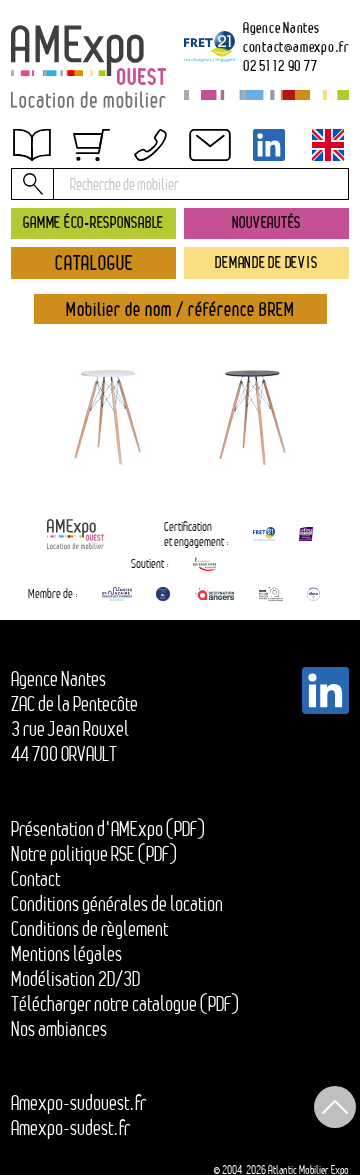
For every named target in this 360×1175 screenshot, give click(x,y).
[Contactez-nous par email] (209, 145)
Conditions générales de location (117, 904)
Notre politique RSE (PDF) (94, 854)
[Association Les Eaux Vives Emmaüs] (205, 564)
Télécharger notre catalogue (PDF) (125, 1004)
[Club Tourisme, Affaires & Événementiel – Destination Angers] (271, 594)
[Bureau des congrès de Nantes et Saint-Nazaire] (117, 594)
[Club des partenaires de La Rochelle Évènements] (163, 594)
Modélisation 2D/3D (75, 979)
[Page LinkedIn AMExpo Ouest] (269, 145)
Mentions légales (66, 954)
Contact (35, 879)
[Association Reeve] (313, 594)
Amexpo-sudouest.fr (78, 1103)
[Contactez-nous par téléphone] (150, 145)
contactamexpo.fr (296, 46)
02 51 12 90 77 (280, 65)
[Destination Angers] (214, 594)
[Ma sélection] (91, 145)
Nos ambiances (59, 1029)
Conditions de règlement (89, 929)
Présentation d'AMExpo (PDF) (108, 829)
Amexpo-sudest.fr (70, 1128)
